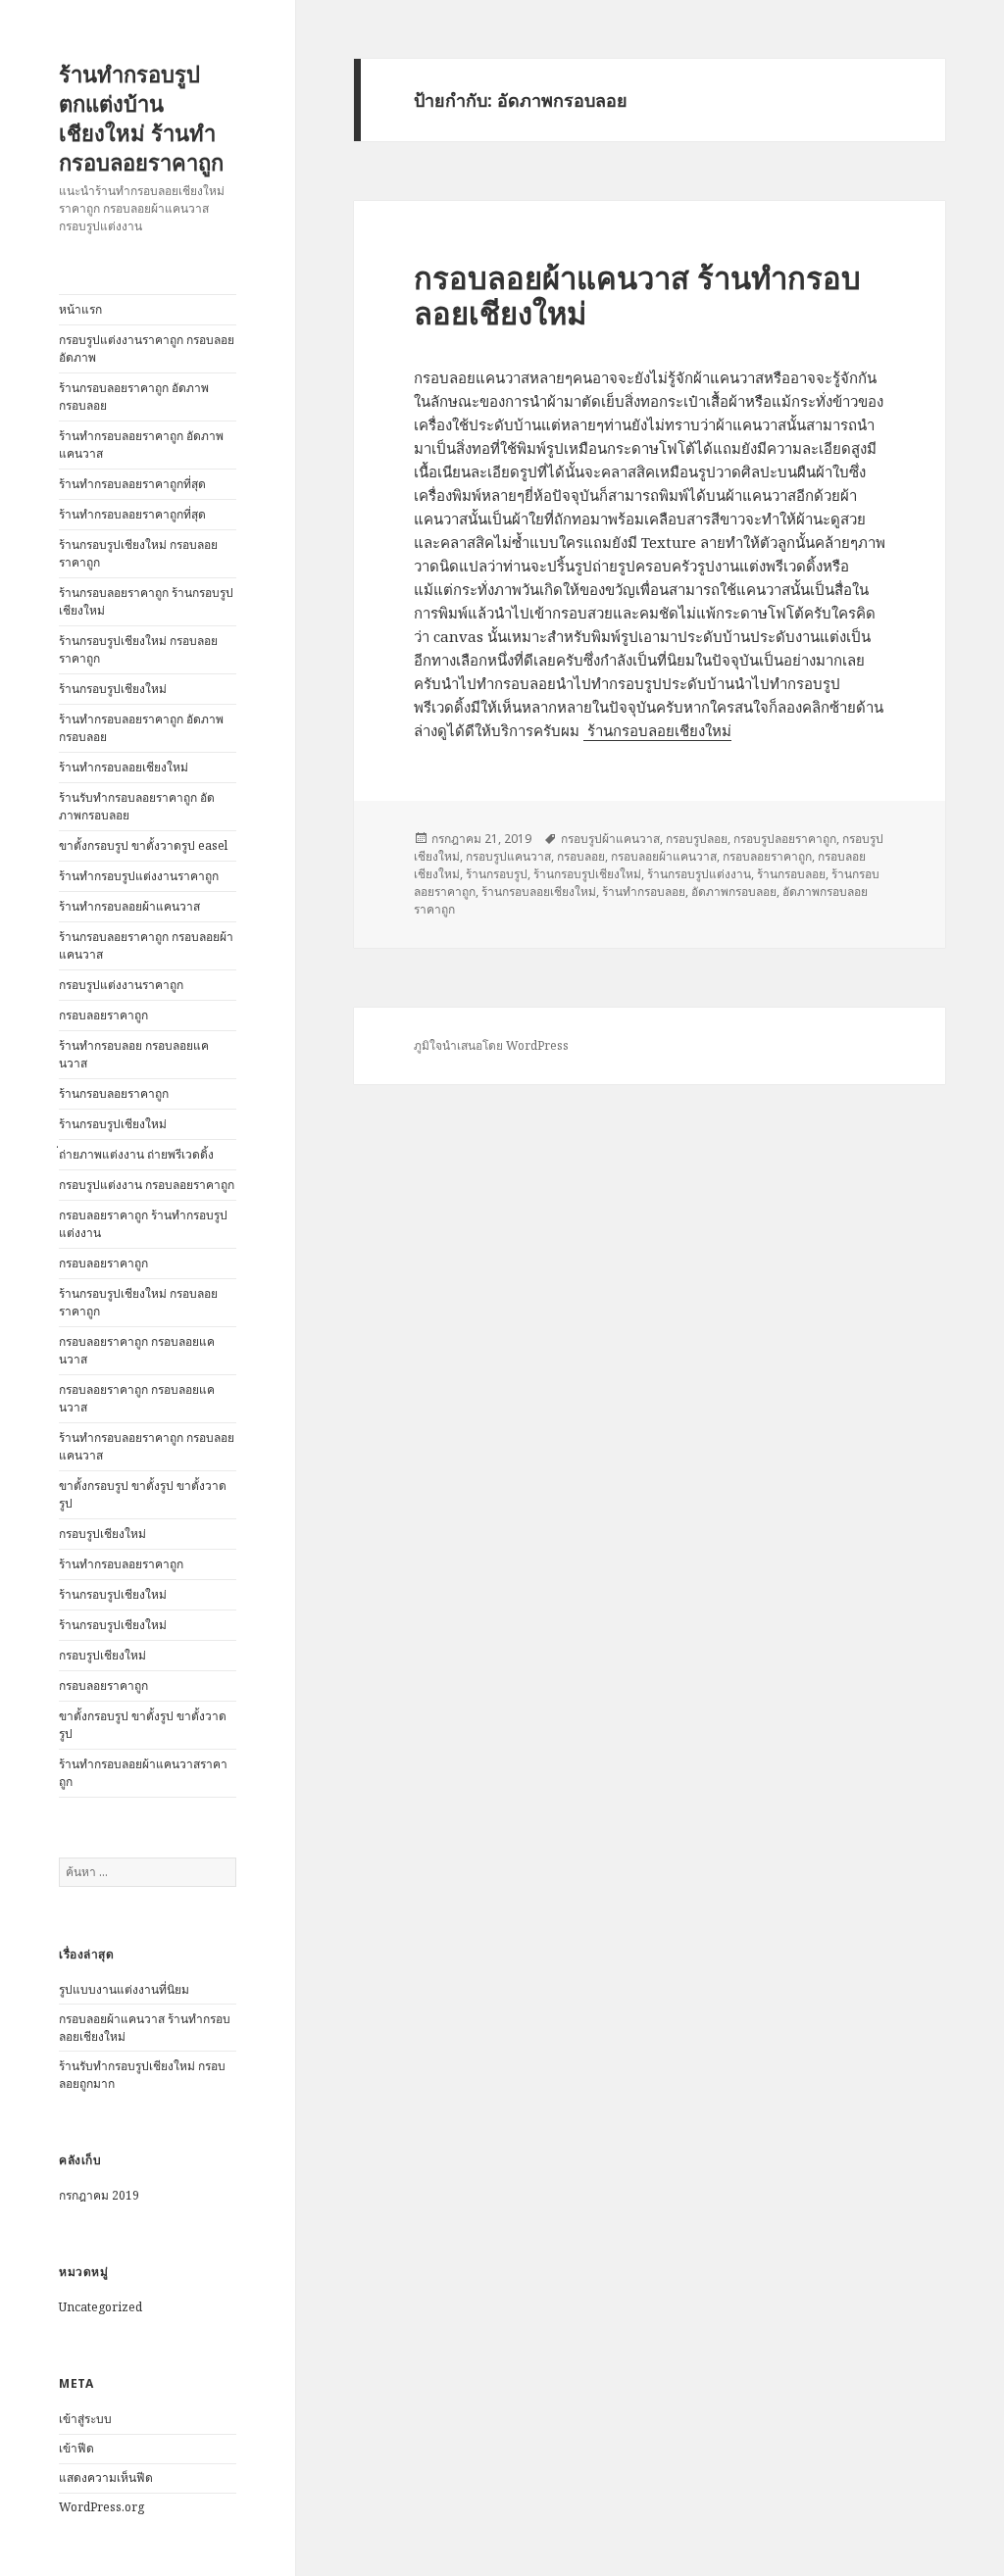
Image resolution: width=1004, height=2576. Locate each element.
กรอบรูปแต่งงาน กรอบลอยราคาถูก (147, 1185)
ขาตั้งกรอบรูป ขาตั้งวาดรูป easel (143, 845)
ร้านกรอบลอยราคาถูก (114, 1093)
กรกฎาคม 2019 (99, 2195)
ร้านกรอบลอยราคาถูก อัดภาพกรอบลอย (134, 396)
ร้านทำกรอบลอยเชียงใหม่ (124, 767)
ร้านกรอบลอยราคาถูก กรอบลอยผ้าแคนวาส (146, 945)
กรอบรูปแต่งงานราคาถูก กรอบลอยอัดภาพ (147, 348)
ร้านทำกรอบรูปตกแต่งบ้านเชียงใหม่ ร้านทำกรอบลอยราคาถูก (141, 118)
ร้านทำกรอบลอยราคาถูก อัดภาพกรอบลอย (141, 728)
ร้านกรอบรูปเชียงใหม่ (113, 689)
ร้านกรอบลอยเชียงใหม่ (657, 730)
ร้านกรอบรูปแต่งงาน (699, 874)
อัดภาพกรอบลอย (734, 892)
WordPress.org (101, 2507)
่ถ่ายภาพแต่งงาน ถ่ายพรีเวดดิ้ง (136, 1154)
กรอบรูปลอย (697, 839)
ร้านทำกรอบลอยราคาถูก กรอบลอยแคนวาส (147, 1446)
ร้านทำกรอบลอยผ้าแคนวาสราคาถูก (143, 1773)
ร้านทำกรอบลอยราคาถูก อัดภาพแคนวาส (141, 445)
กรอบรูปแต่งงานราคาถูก (121, 985)
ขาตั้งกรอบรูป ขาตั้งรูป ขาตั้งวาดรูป (143, 1494)
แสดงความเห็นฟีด (106, 2477)
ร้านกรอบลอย (791, 874)
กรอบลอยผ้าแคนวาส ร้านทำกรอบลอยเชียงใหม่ (637, 295)
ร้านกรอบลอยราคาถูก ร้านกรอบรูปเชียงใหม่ (146, 601)
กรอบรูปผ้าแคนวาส (610, 839)
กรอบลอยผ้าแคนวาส (664, 856)
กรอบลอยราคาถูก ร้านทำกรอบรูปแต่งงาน (143, 1224)
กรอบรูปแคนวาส (508, 856)
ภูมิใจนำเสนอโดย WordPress (491, 1045)
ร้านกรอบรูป (497, 874)
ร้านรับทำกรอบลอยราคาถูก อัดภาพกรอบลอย (137, 806)
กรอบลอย (581, 856)
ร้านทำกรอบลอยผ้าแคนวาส (129, 906)
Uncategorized (100, 2307)
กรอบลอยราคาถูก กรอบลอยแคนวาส (137, 1350)
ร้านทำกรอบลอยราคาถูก (121, 1564)
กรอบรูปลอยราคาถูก (785, 839)
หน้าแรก (80, 309)
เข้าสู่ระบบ (85, 2419)
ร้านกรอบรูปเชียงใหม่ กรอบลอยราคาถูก (138, 553)
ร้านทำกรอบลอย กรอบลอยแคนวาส (134, 1054)
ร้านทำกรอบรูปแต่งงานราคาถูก (139, 876)
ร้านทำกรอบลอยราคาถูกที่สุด (132, 484)
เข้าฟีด (76, 2448)
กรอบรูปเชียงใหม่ (102, 1534)
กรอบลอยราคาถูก (103, 1015)
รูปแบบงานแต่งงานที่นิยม (124, 1989)
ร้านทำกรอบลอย (644, 892)
